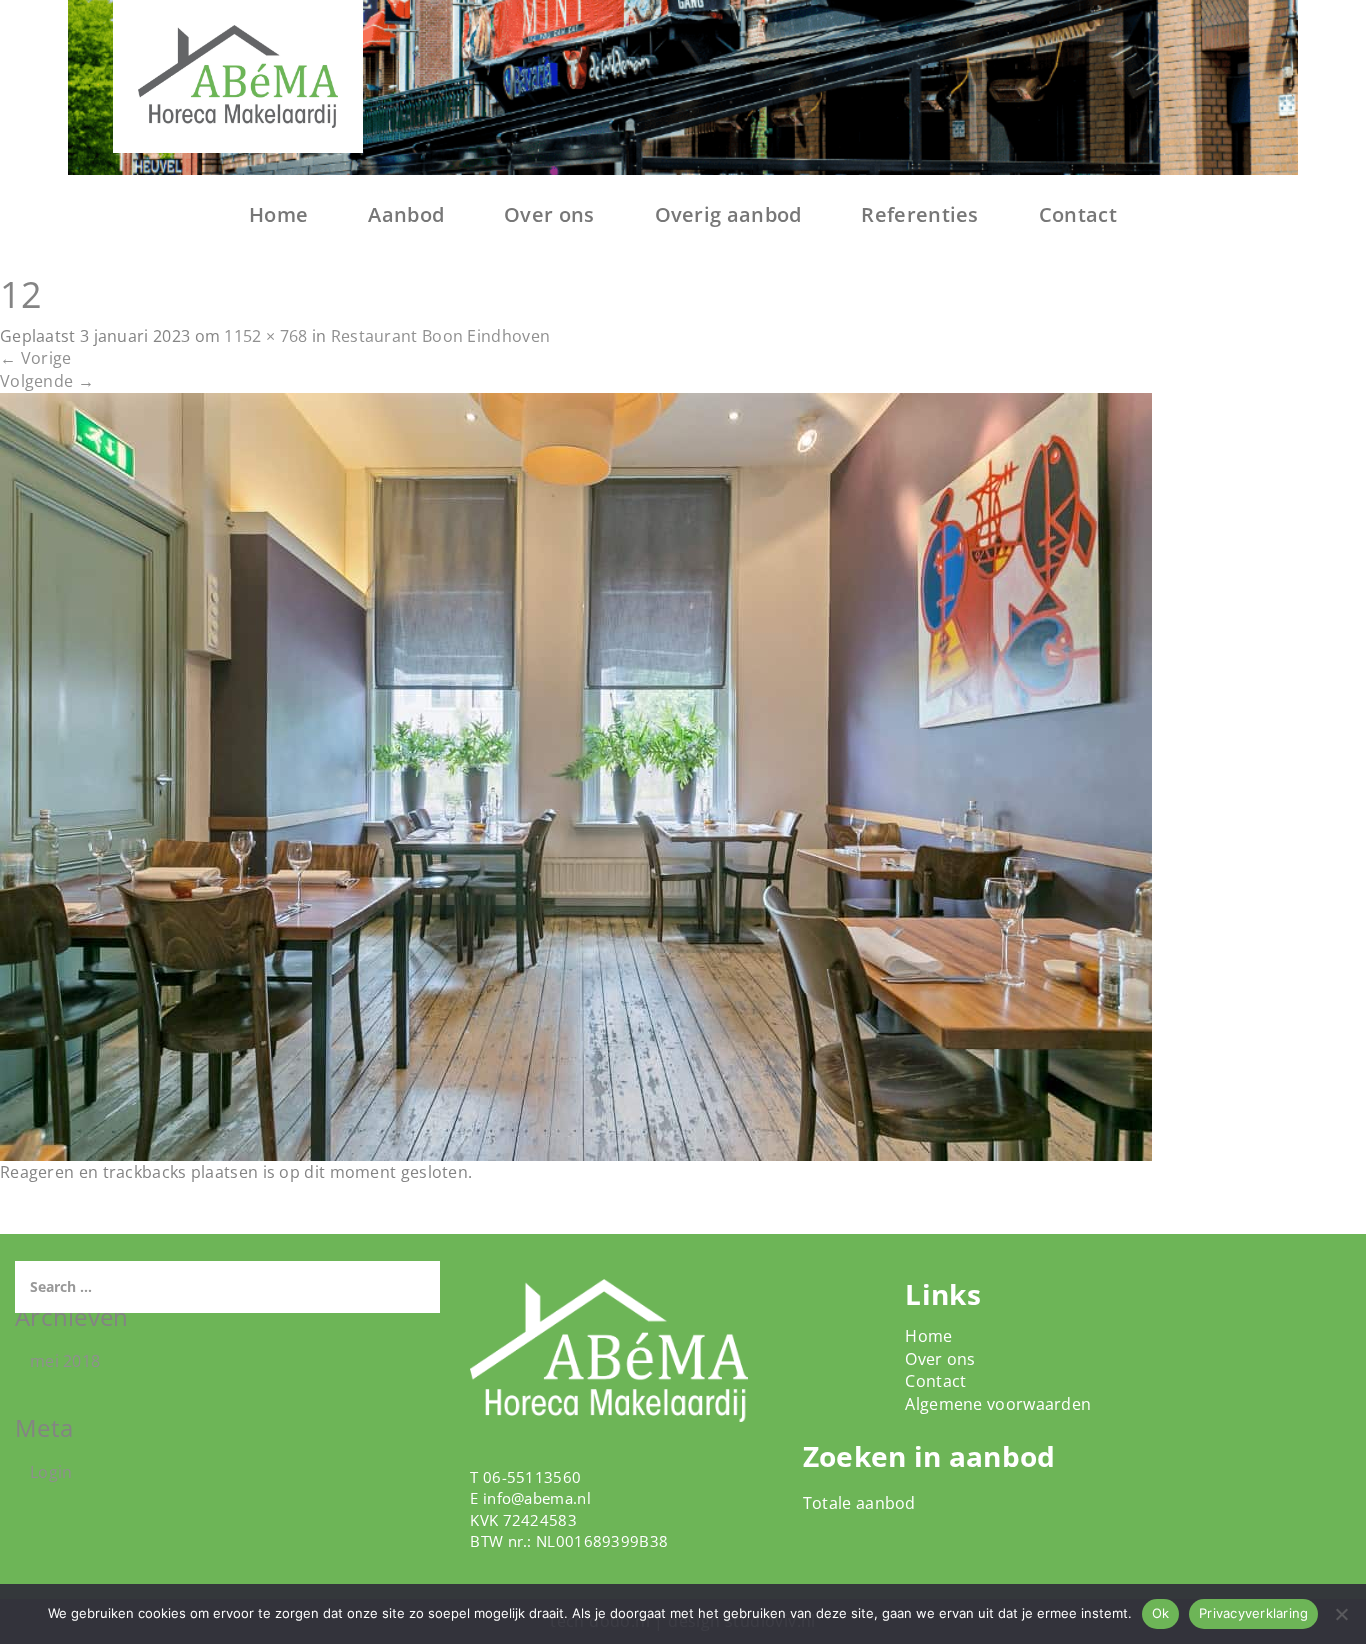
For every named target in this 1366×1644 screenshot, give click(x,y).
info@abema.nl (537, 1498)
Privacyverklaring (1253, 1613)
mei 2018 (65, 1361)
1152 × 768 (265, 336)
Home (278, 214)
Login (51, 1472)
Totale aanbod (859, 1503)
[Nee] (1341, 1614)
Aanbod (406, 214)
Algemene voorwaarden (998, 1404)
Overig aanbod (728, 214)
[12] (576, 775)
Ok (1161, 1613)
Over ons (549, 214)
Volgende (47, 381)
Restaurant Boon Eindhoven (441, 336)
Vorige (35, 358)
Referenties (919, 214)
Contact (1078, 214)
